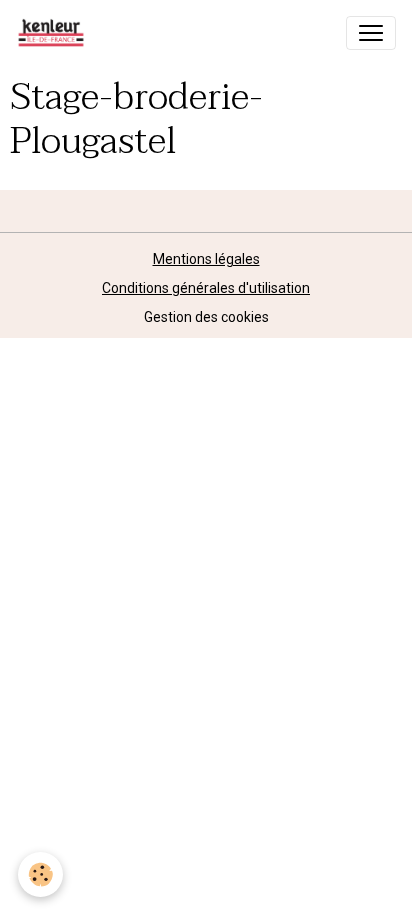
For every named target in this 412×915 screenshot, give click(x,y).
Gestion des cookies (206, 317)
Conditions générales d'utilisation (206, 288)
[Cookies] (40, 874)
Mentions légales (206, 259)
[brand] (55, 33)
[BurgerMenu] (371, 33)
